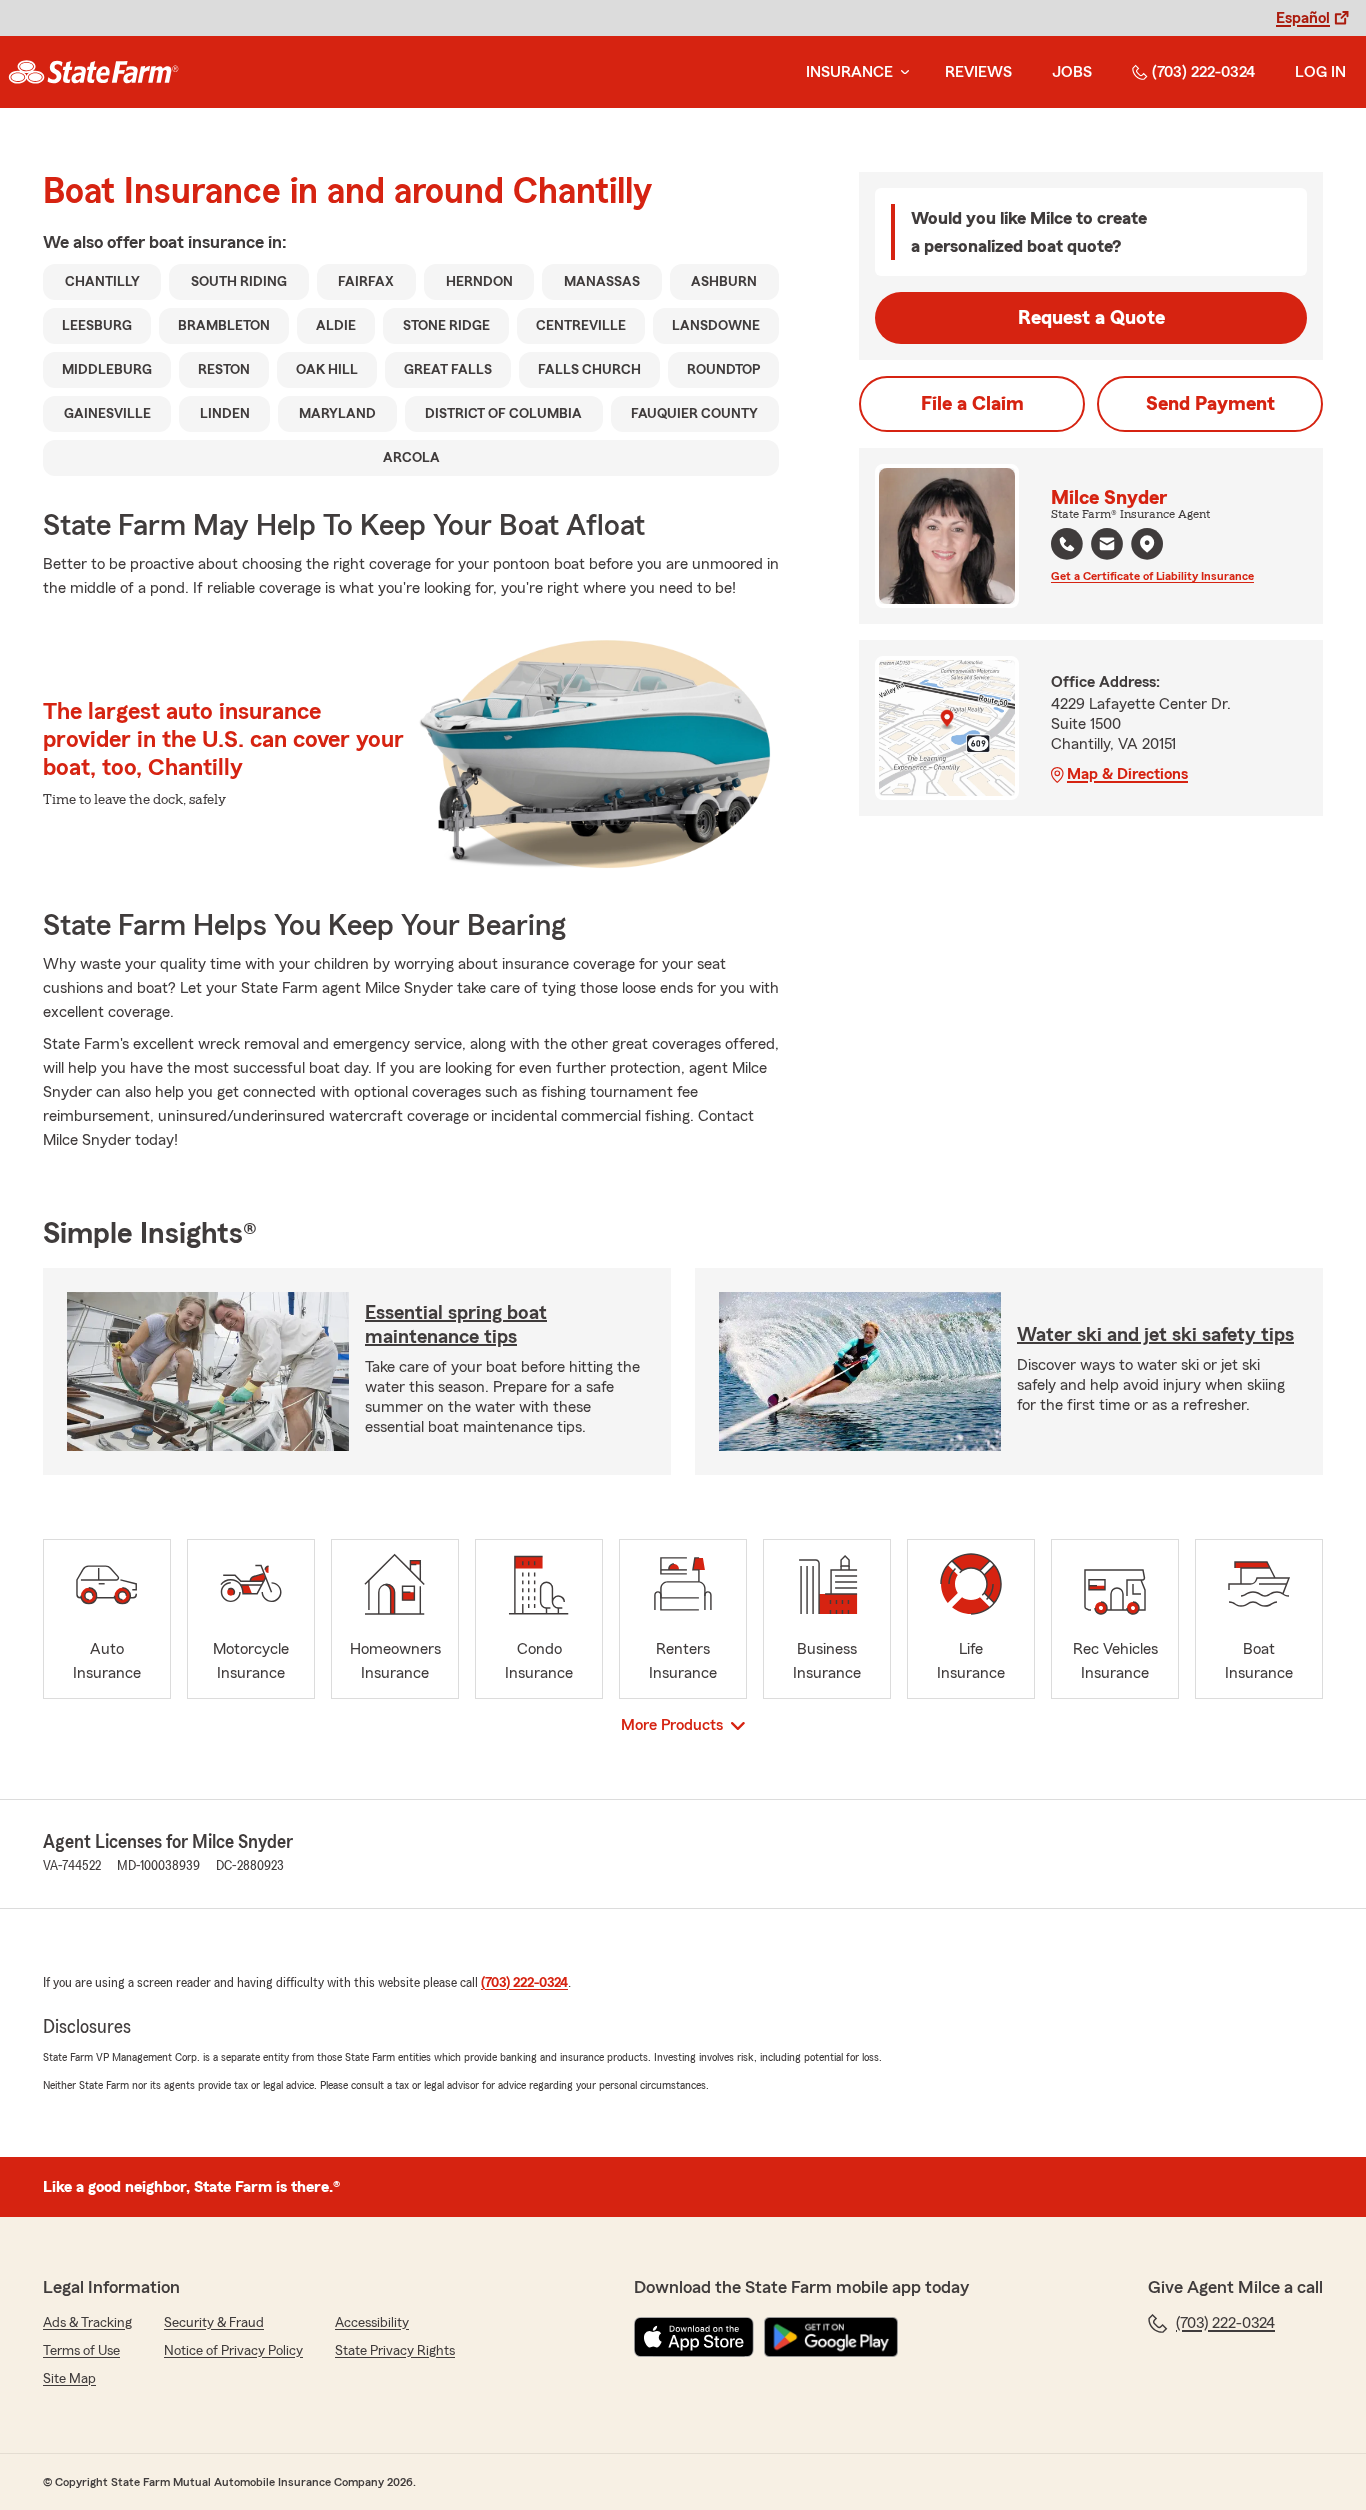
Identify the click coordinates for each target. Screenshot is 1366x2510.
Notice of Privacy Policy (233, 2351)
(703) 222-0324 (1203, 72)
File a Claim (972, 404)
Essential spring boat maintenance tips (456, 1325)
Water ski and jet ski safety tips (1155, 1335)
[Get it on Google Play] (831, 2337)
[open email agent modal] (1107, 546)
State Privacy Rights (395, 2351)
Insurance (849, 72)
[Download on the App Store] (694, 2337)
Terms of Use (81, 2351)
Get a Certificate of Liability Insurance (1152, 576)
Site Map (69, 2379)
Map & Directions (1127, 774)
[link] (93, 72)
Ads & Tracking (87, 2323)
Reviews (978, 72)
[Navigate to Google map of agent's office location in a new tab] (1147, 544)
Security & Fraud (214, 2323)
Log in (1320, 72)
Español (1303, 18)
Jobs (1072, 72)
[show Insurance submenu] (901, 72)
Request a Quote (1091, 318)
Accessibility (372, 2323)
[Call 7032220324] (1067, 544)
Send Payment (1210, 404)
